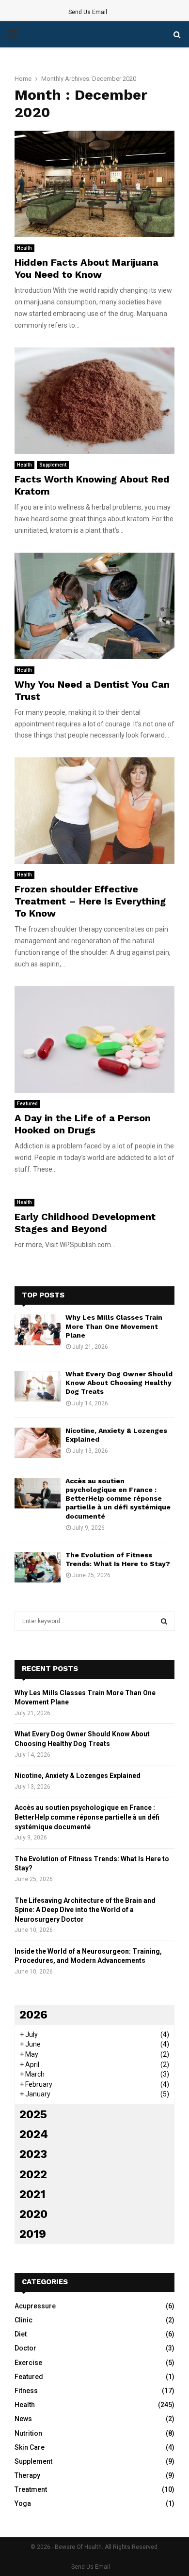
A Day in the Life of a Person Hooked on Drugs (83, 1124)
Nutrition (28, 2433)
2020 (33, 2214)
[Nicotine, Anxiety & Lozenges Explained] (38, 1443)
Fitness (26, 2391)
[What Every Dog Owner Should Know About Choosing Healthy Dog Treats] (38, 1386)
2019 (33, 2234)
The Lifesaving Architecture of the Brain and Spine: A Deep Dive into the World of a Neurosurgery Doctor (85, 1910)
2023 (33, 2154)
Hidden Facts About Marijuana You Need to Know (87, 268)
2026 (33, 2015)
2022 (33, 2174)
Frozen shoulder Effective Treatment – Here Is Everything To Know (90, 901)
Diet (21, 2334)
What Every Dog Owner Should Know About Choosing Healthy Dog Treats (119, 1383)
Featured (27, 1104)
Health (24, 248)
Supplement (53, 465)
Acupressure (35, 2306)
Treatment (31, 2489)
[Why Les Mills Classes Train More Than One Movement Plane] (38, 1330)
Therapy (27, 2475)
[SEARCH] (164, 1621)
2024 (34, 2134)
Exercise (28, 2363)
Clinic (24, 2320)
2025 (33, 2114)
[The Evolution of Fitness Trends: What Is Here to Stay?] (38, 1567)
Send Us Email (88, 12)
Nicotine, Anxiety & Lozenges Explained (78, 1776)
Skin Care (30, 2447)
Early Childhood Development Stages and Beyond (85, 1223)
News (23, 2419)
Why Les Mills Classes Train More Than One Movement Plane (114, 1326)
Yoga (23, 2503)
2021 (32, 2194)
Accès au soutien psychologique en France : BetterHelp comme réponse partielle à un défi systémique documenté (118, 1499)
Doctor (25, 2348)
